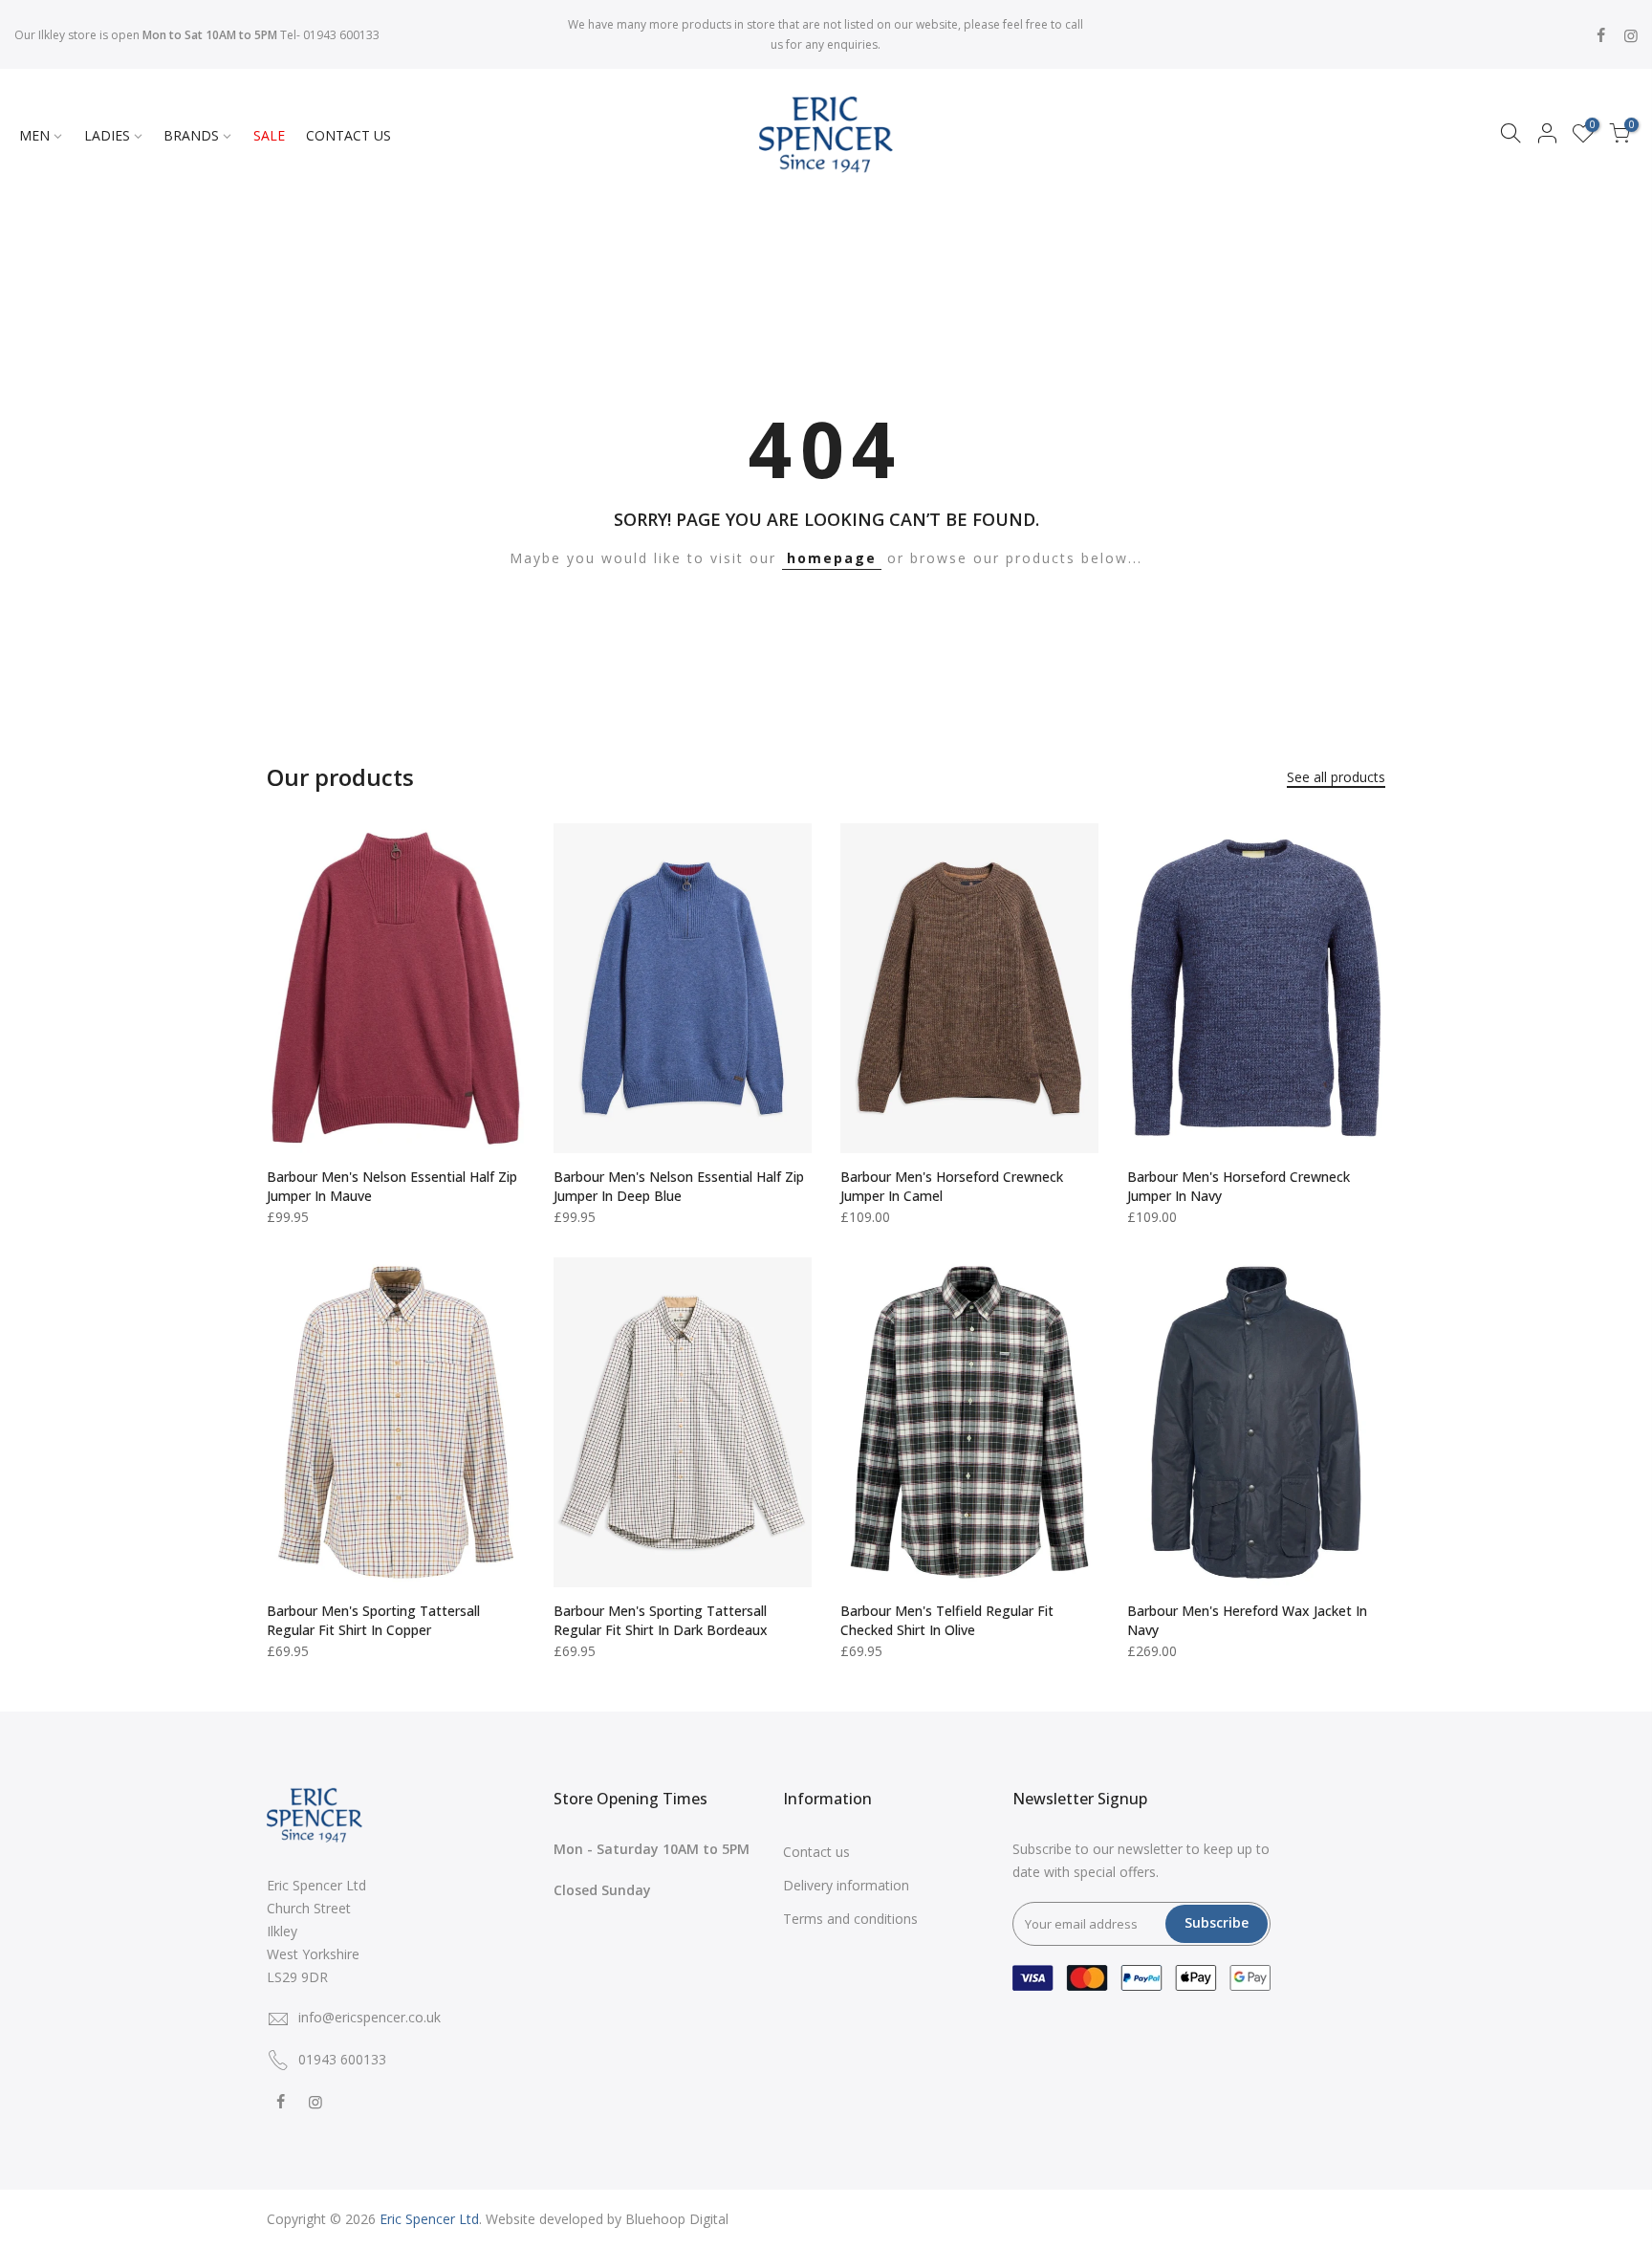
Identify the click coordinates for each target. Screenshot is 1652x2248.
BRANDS (191, 135)
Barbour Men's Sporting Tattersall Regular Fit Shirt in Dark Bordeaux (661, 1620)
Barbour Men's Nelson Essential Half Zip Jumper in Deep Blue (679, 1186)
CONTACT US (348, 135)
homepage (832, 558)
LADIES (107, 135)
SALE (269, 135)
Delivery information (846, 1885)
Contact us (816, 1852)
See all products (1336, 777)
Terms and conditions (850, 1919)
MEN (34, 135)
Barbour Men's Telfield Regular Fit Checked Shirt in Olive (947, 1620)
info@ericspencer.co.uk (370, 2017)
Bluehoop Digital (677, 2219)
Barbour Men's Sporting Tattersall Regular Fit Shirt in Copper (373, 1620)
